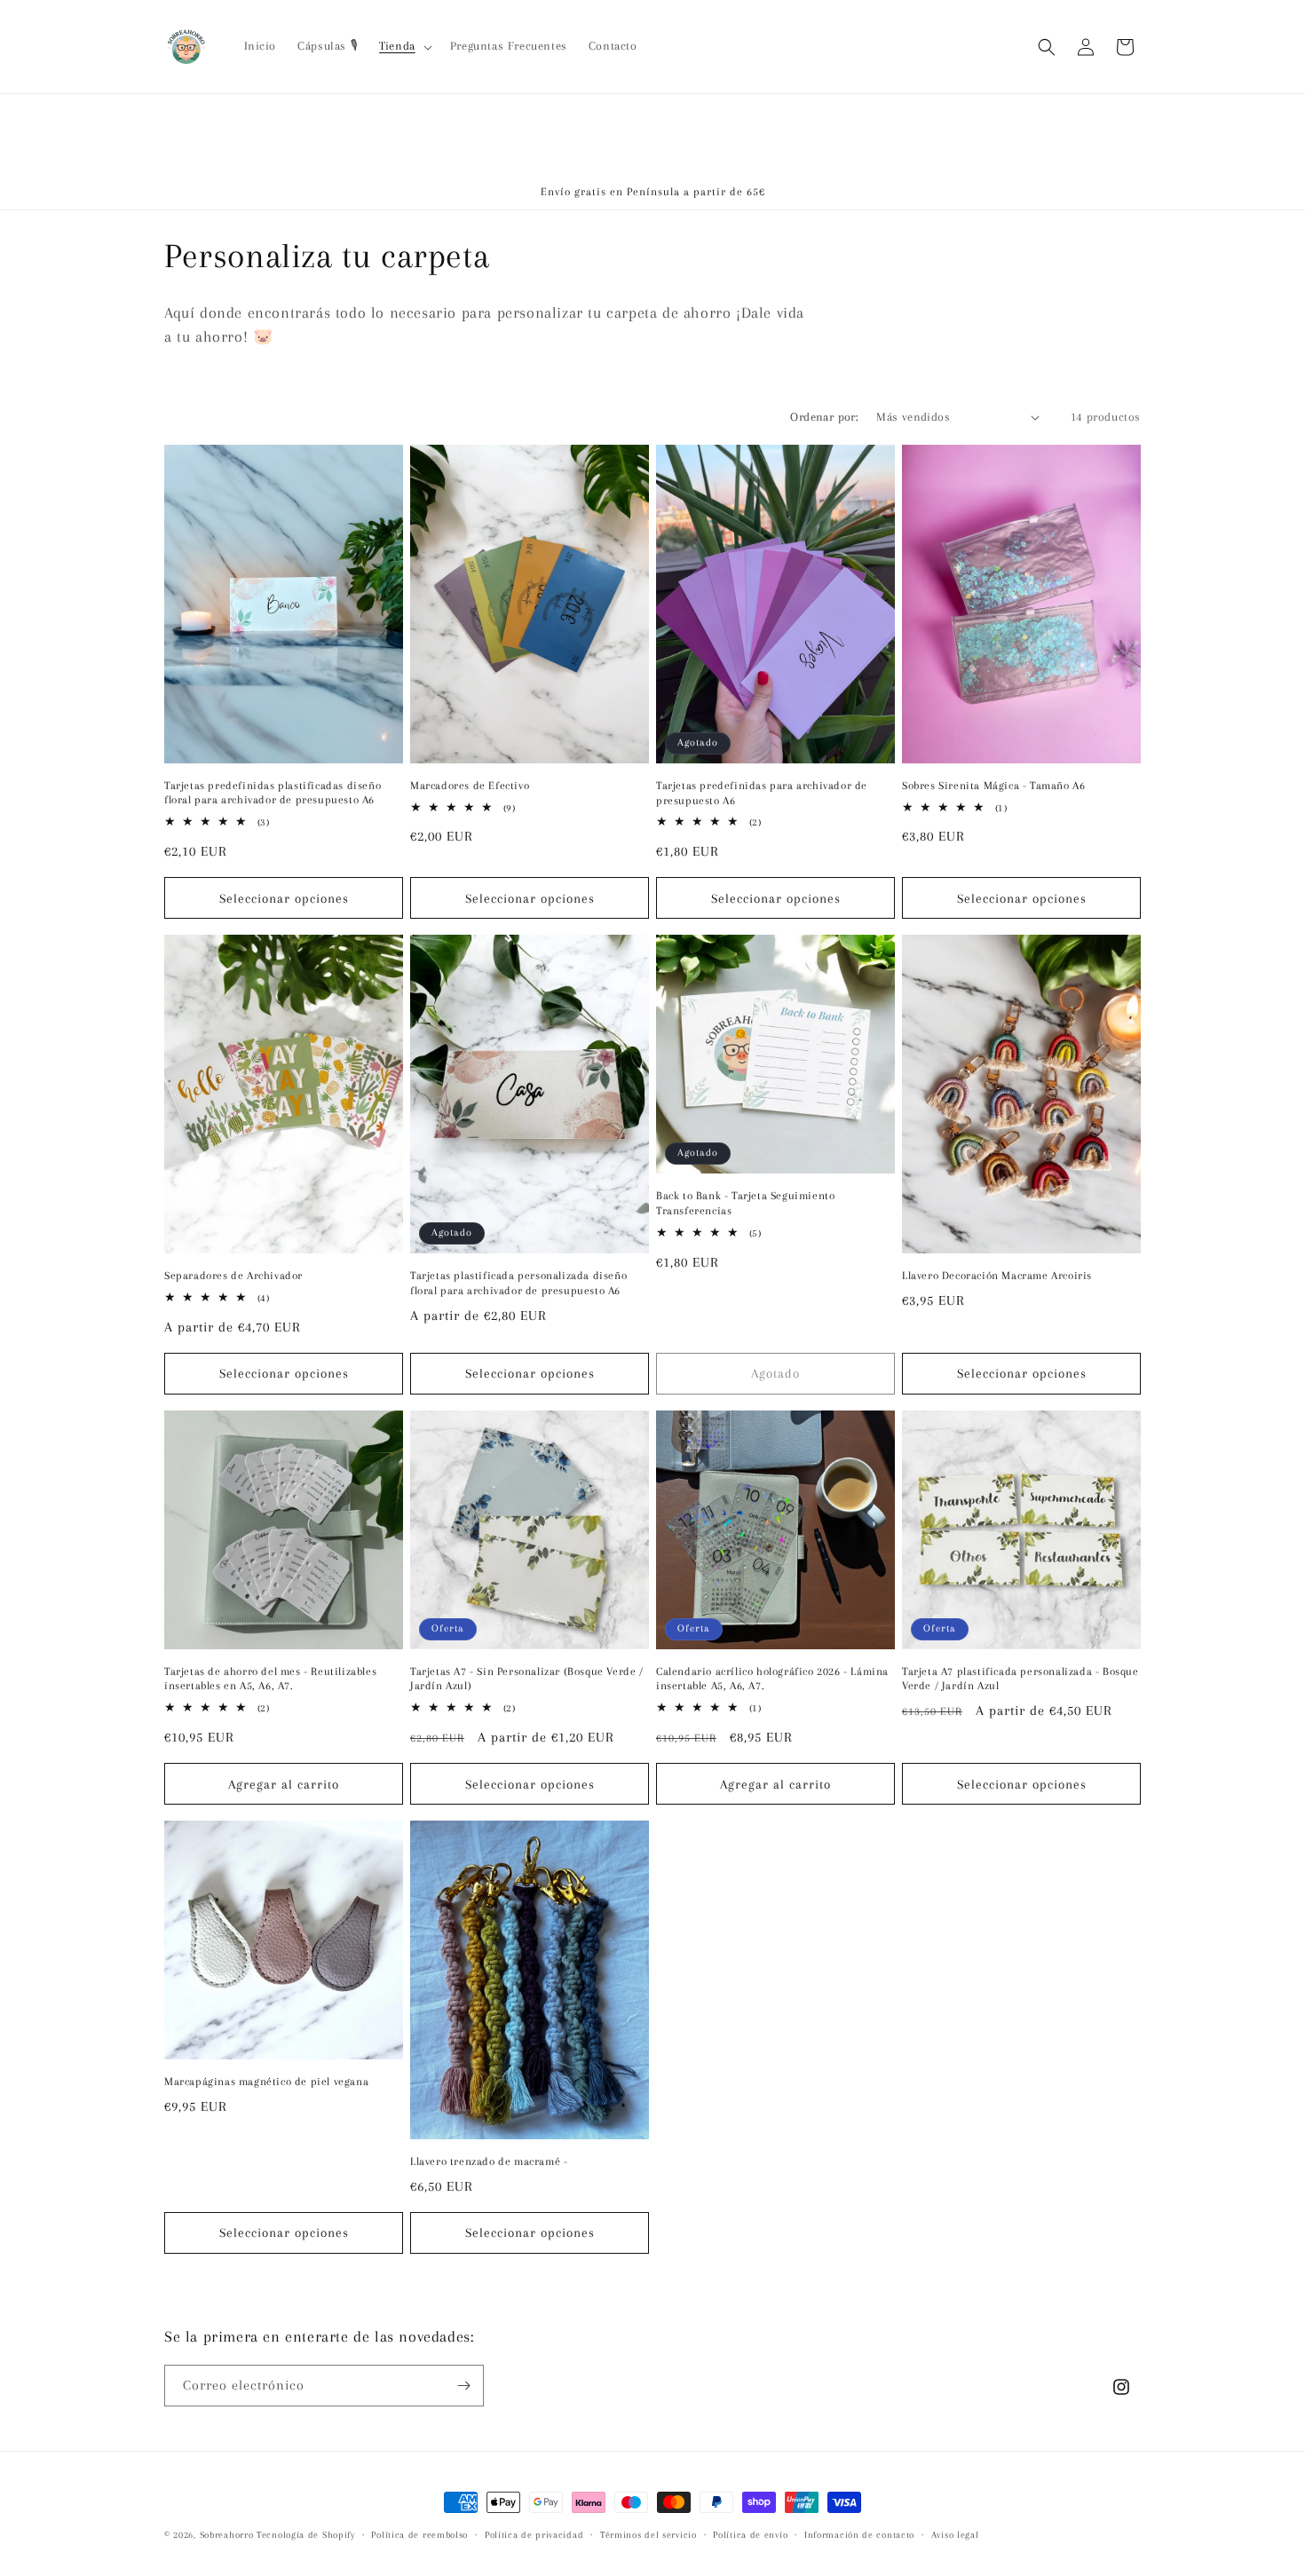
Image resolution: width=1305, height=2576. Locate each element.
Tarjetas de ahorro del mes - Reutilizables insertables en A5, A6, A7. (270, 1679)
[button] (404, 46)
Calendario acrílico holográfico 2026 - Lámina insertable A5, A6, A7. (772, 1679)
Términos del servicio (649, 2535)
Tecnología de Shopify (306, 2535)
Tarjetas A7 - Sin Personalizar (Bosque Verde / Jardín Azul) (527, 1679)
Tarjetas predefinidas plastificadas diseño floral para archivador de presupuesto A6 (273, 793)
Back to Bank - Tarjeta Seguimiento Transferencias (745, 1203)
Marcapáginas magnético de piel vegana (266, 2082)
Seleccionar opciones (284, 898)
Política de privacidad (534, 2535)
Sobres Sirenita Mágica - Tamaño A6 (993, 786)
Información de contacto (859, 2535)
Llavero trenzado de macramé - (489, 2161)
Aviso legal (955, 2535)
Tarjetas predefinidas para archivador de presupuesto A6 (762, 793)
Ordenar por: (824, 417)
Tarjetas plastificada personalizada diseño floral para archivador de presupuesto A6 (518, 1283)
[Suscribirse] (463, 2386)
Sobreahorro (227, 2535)
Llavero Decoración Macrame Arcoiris (997, 1276)
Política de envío (750, 2535)
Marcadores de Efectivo (470, 786)
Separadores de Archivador (233, 1276)
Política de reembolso (419, 2535)
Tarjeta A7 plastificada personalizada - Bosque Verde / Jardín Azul (1020, 1679)
